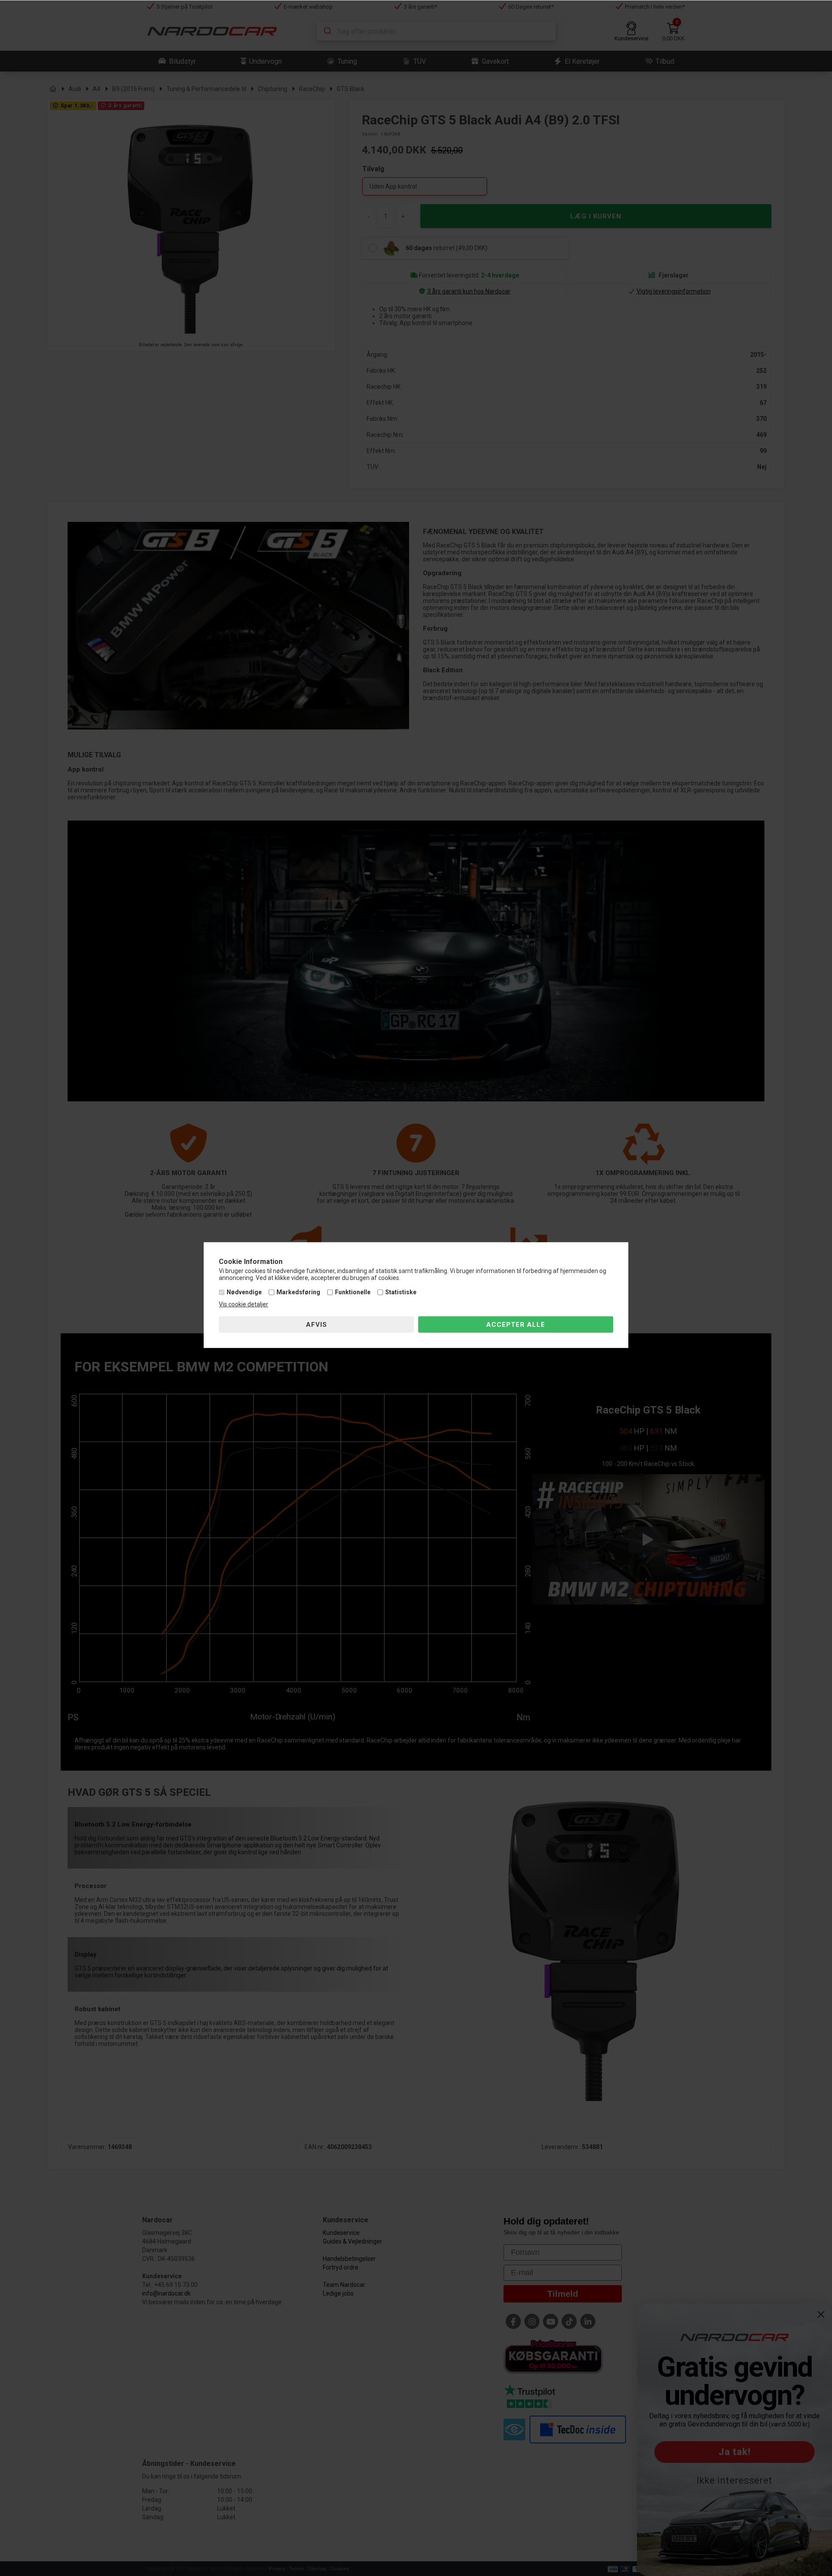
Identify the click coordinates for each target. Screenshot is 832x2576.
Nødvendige (244, 1292)
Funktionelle (353, 1292)
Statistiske (401, 1292)
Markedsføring (298, 1292)
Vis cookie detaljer (244, 1304)
